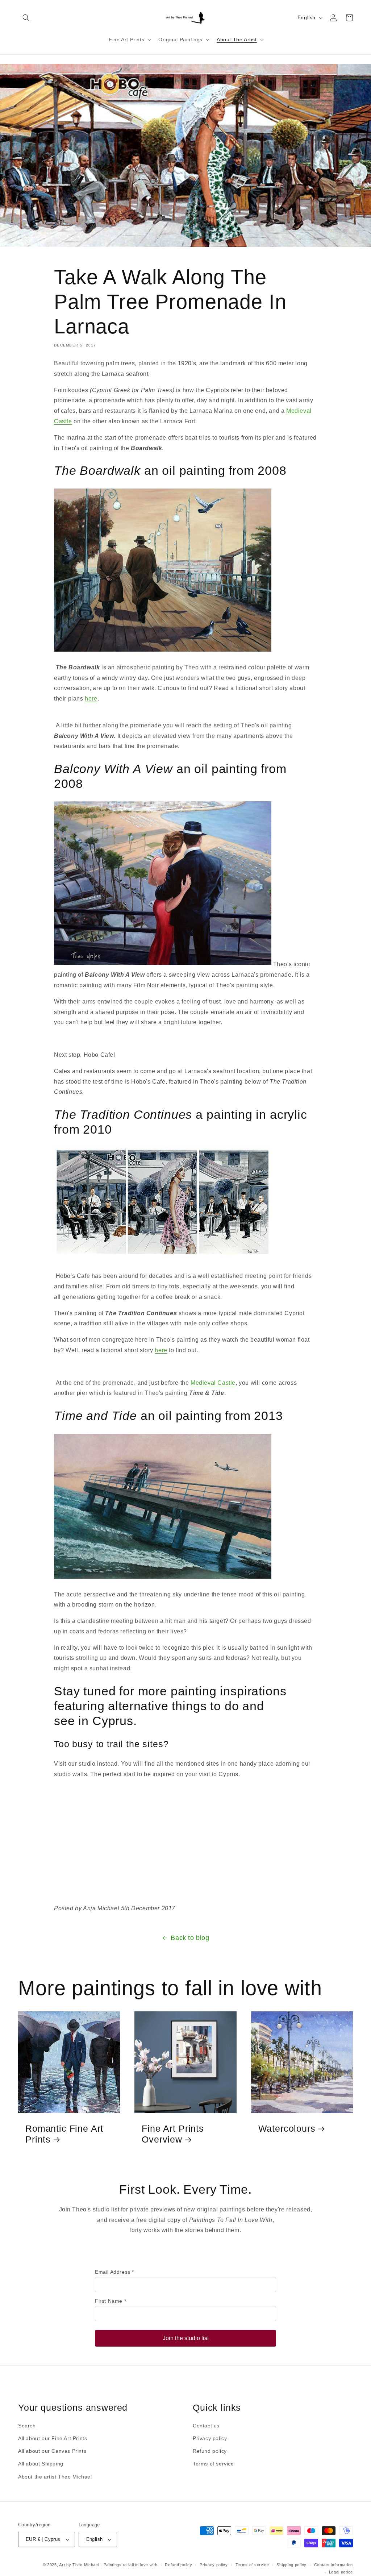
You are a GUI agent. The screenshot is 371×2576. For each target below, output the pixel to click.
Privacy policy (210, 2438)
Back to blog (190, 1938)
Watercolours (287, 2128)
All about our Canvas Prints (52, 2451)
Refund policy (210, 2451)
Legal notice (341, 2572)
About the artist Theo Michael (55, 2477)
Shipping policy (291, 2565)
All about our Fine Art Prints (53, 2438)
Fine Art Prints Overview (173, 2134)
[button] (26, 18)
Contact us (206, 2426)
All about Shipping (41, 2464)
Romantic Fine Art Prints (64, 2134)
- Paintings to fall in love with (129, 2565)
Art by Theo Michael (79, 2565)
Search (27, 2426)
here (91, 699)
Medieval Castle (213, 1383)
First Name (111, 2301)
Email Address (114, 2272)
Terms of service (213, 2464)
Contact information (334, 2565)
